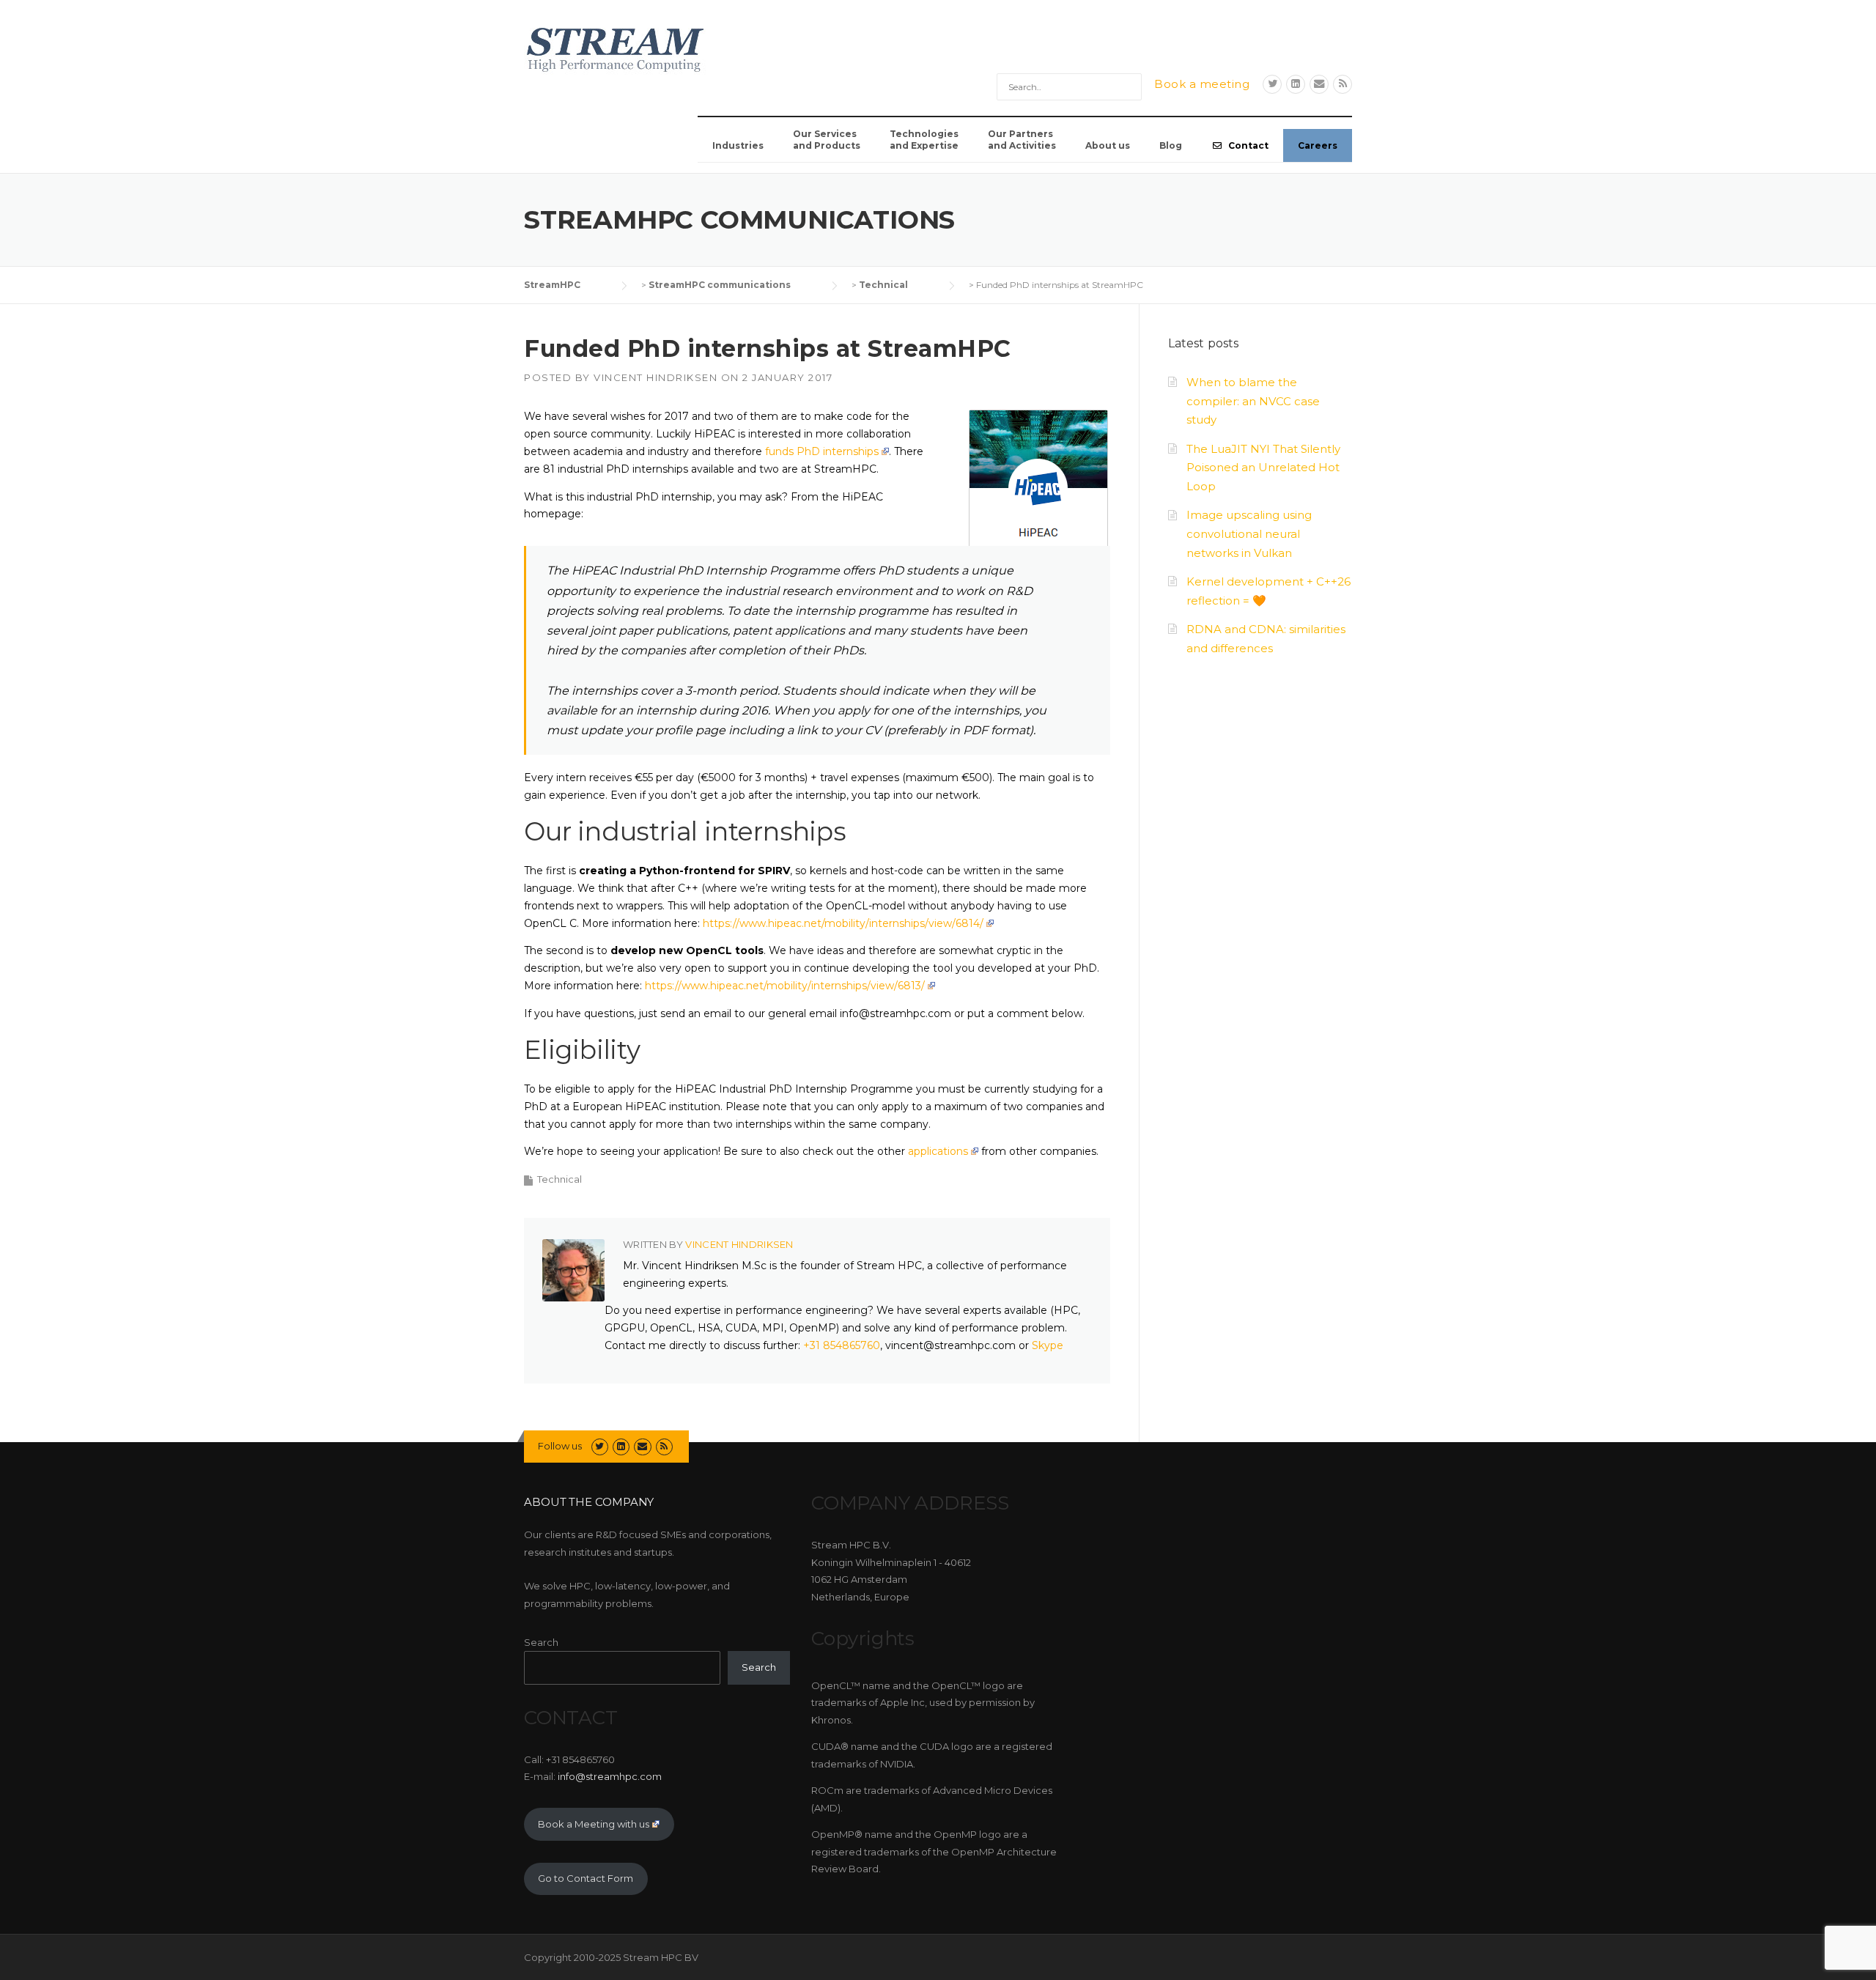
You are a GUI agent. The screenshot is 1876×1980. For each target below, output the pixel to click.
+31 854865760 (842, 1345)
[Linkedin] (1296, 84)
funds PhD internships (822, 451)
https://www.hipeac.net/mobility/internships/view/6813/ (785, 986)
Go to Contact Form (586, 1878)
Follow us (560, 1446)
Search (541, 1642)
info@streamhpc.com (610, 1776)
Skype (1048, 1345)
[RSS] (1343, 84)
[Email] (1319, 84)
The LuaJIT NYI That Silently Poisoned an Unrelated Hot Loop (1263, 468)
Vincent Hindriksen (656, 377)
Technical (560, 1179)
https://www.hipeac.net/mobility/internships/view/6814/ (843, 923)
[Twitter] (1272, 84)
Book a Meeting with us (594, 1824)
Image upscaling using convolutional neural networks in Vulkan (1249, 534)
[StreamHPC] (616, 48)
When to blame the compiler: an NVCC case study (1253, 401)
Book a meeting (1202, 84)
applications (938, 1151)
